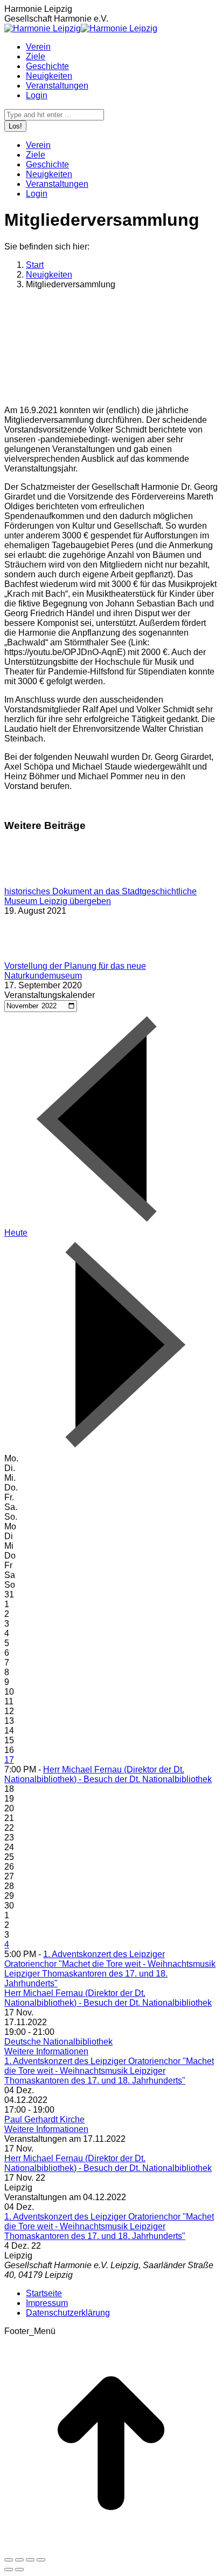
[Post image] (34, 882)
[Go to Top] (111, 2547)
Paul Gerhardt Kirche (44, 2119)
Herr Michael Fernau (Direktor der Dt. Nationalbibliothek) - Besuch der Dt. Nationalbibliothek (108, 1774)
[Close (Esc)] (9, 2560)
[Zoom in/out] (41, 2560)
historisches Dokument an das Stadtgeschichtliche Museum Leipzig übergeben (100, 896)
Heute (16, 1233)
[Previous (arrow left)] (9, 2570)
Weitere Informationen (46, 2051)
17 (9, 1760)
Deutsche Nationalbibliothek (58, 2042)
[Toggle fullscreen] (30, 2560)
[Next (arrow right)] (19, 2570)
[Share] (19, 2560)
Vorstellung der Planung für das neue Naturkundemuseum (75, 971)
